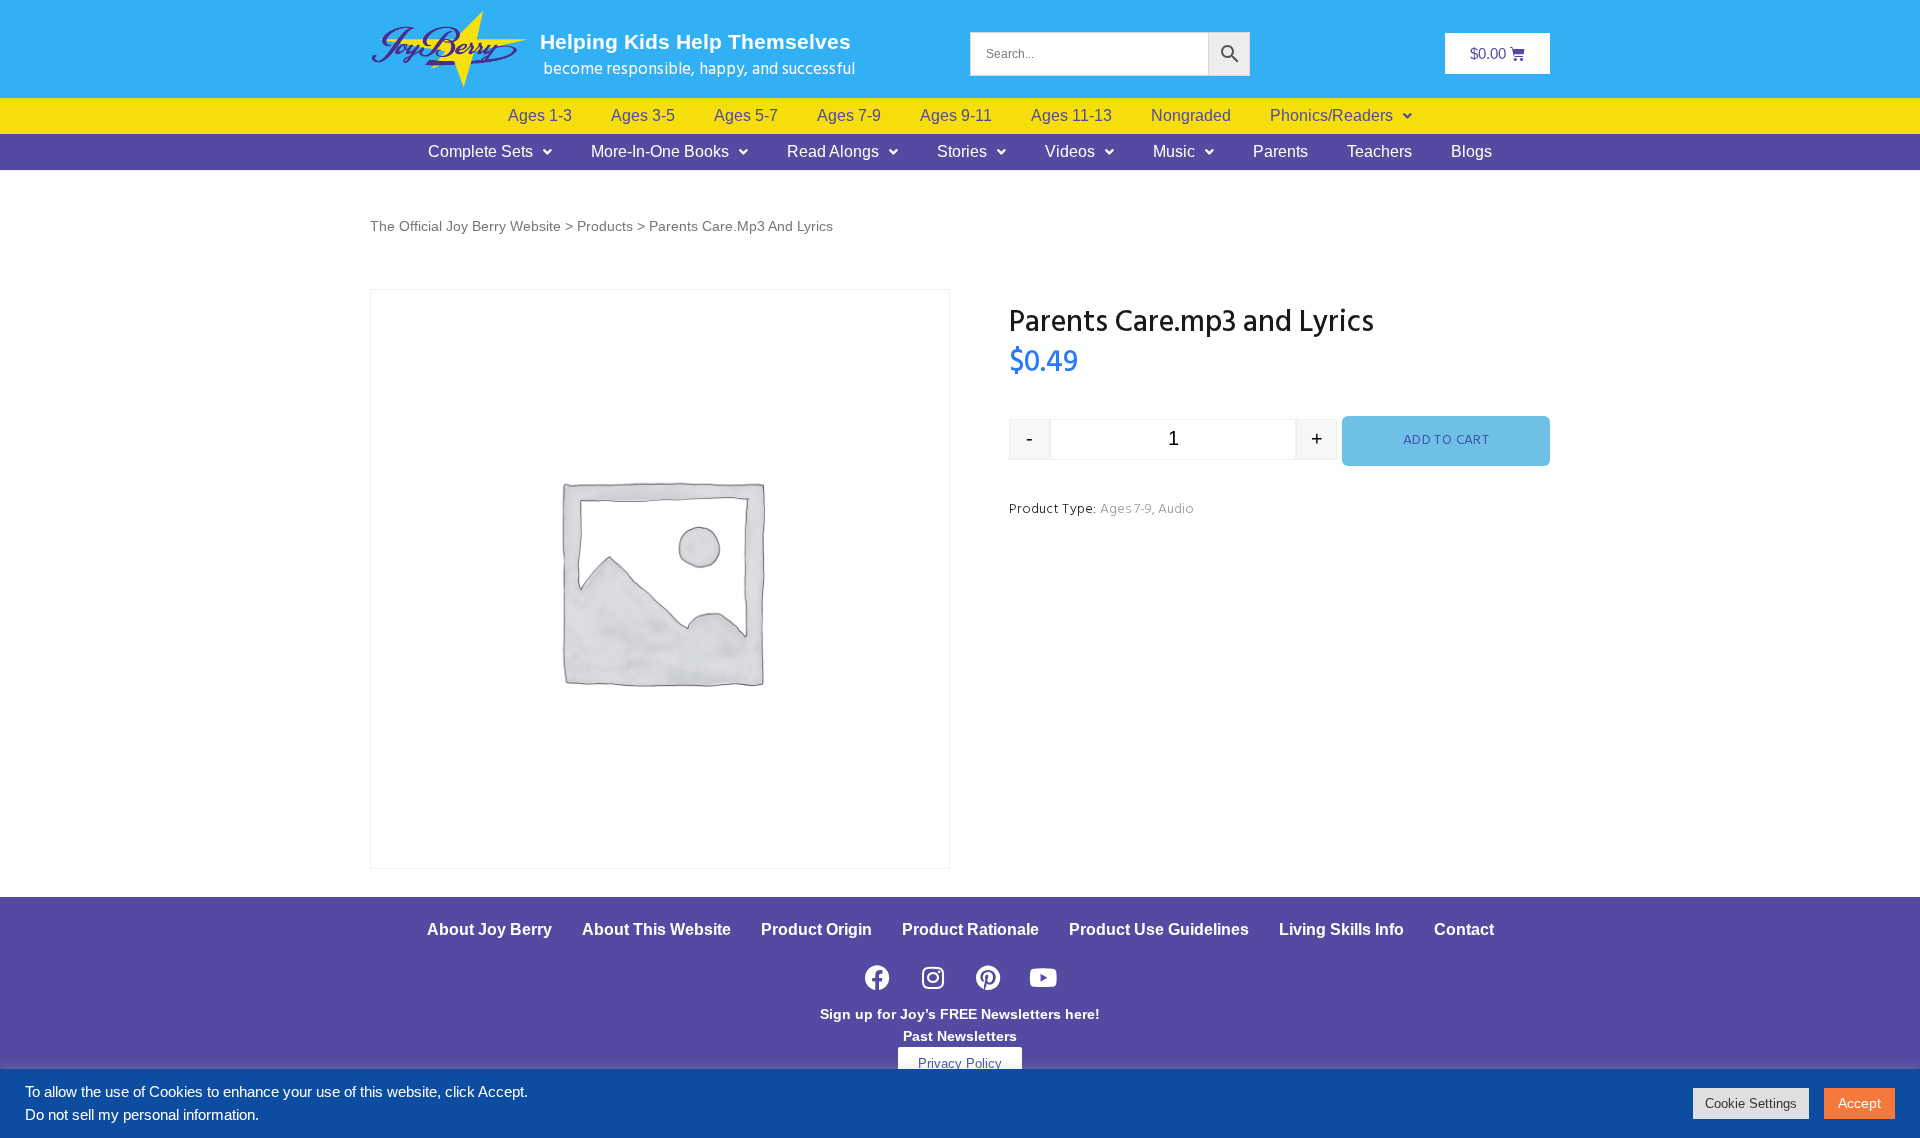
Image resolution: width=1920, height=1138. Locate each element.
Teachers (1379, 152)
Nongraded (1191, 116)
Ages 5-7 (746, 116)
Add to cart (1446, 440)
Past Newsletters (960, 1036)
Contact (1464, 929)
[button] (1341, 116)
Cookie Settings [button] (1751, 1103)
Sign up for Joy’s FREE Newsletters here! (960, 1014)
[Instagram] (933, 978)
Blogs (1471, 152)
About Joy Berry (489, 929)
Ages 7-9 (849, 116)
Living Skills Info (1341, 929)
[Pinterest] (988, 978)
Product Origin (816, 929)
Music (1174, 152)
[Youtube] (1043, 978)
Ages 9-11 (956, 116)
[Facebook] (878, 978)
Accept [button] (1859, 1103)
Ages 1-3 (540, 116)
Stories (962, 152)
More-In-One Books (660, 152)
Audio (1176, 509)
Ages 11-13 (1071, 116)
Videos (1070, 152)
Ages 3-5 (643, 116)
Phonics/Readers (1331, 116)
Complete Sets (480, 152)
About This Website (656, 929)
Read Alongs (833, 152)
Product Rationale (970, 929)
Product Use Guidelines (1159, 929)
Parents (1280, 152)
